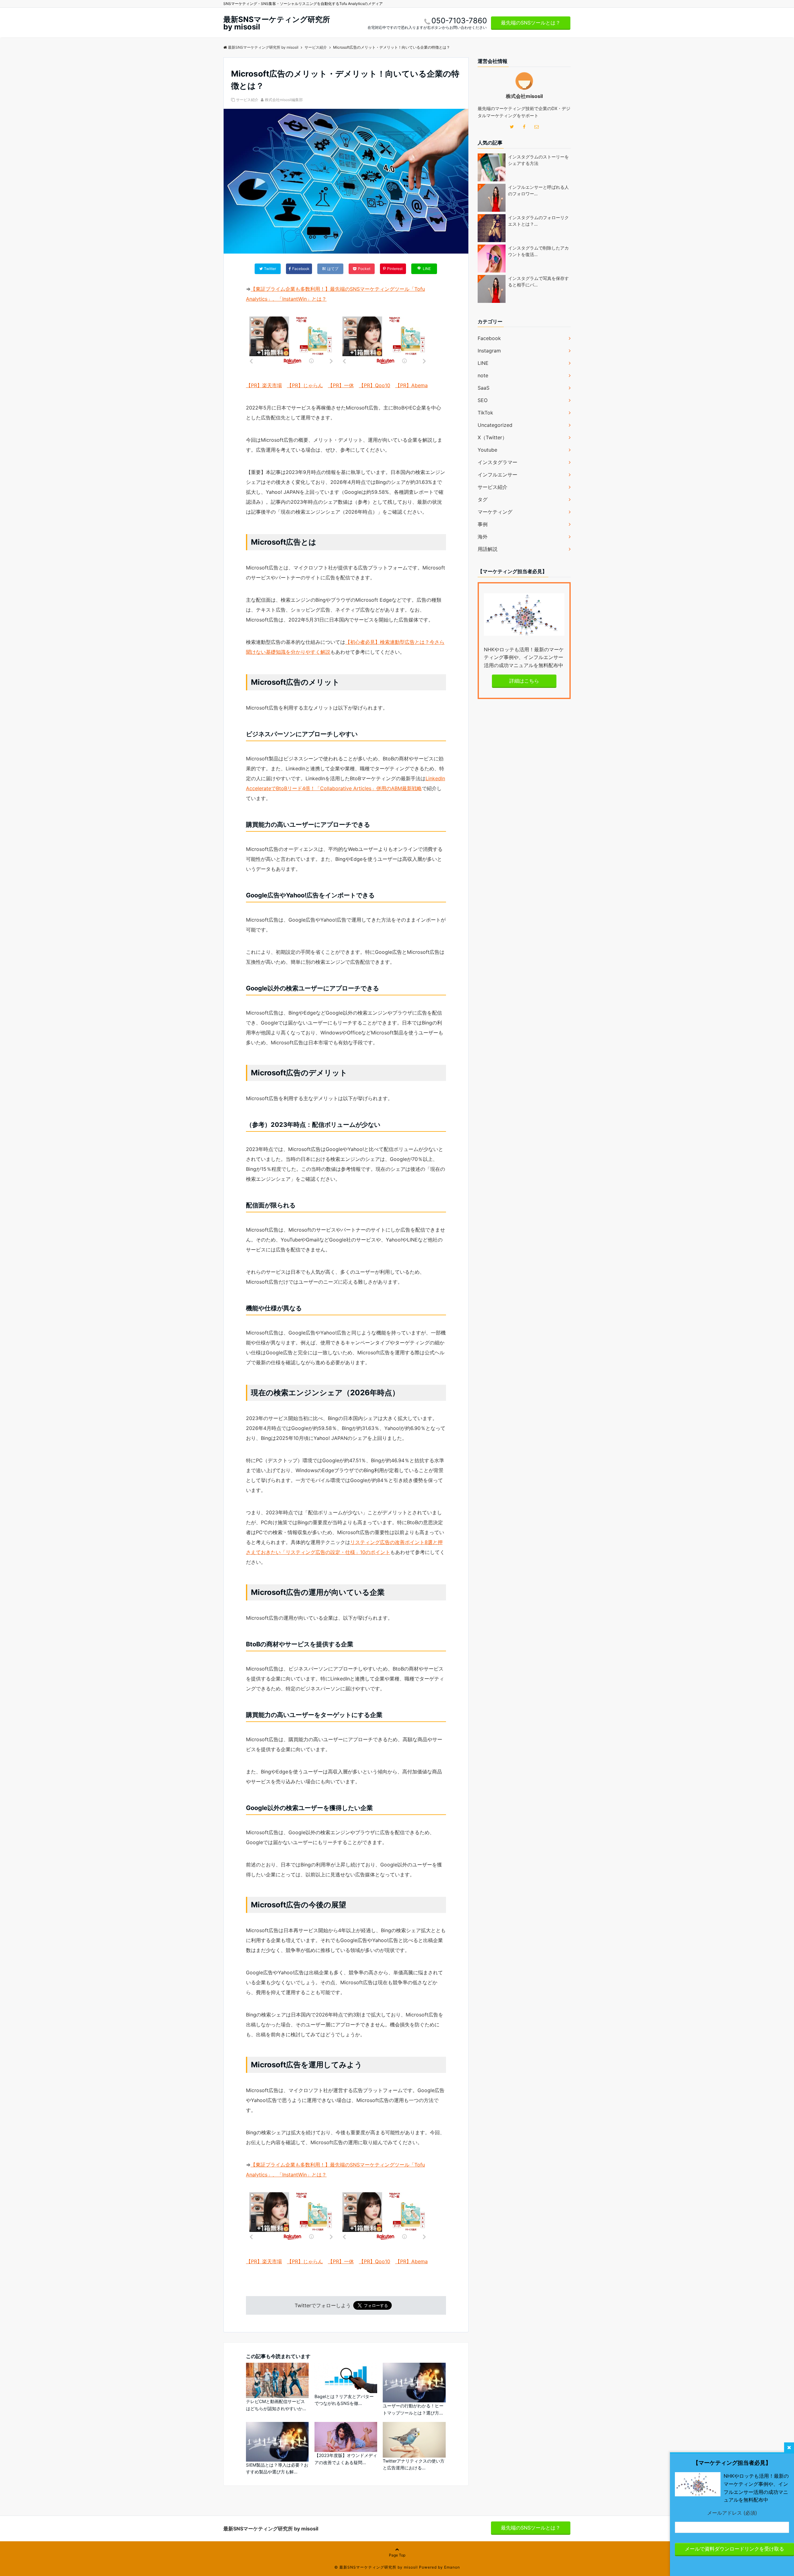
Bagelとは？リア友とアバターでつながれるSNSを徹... (344, 2400)
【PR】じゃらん (305, 385)
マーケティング (495, 512)
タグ (483, 499)
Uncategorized (495, 425)
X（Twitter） (492, 437)
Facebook (489, 338)
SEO (483, 400)
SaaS (484, 388)
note (483, 375)
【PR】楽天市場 (264, 385)
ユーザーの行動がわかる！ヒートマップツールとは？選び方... (413, 2409)
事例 (483, 524)
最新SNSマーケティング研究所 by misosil (277, 23)
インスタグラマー (497, 462)
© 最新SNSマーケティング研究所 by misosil (376, 2567)
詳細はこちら (524, 681)
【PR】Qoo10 (375, 385)
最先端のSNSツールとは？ (531, 23)
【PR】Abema (411, 385)
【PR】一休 (341, 385)
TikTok (485, 413)
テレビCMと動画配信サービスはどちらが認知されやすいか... (276, 2405)
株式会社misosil (524, 96)
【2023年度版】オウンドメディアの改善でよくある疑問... (346, 2459)
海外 (483, 537)
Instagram (489, 351)
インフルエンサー (497, 475)
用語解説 (488, 549)
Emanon (452, 2567)
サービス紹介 (247, 100)
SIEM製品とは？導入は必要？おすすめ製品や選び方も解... (277, 2468)
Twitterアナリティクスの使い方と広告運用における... (414, 2464)
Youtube (487, 450)
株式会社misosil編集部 (284, 100)
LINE (483, 363)
